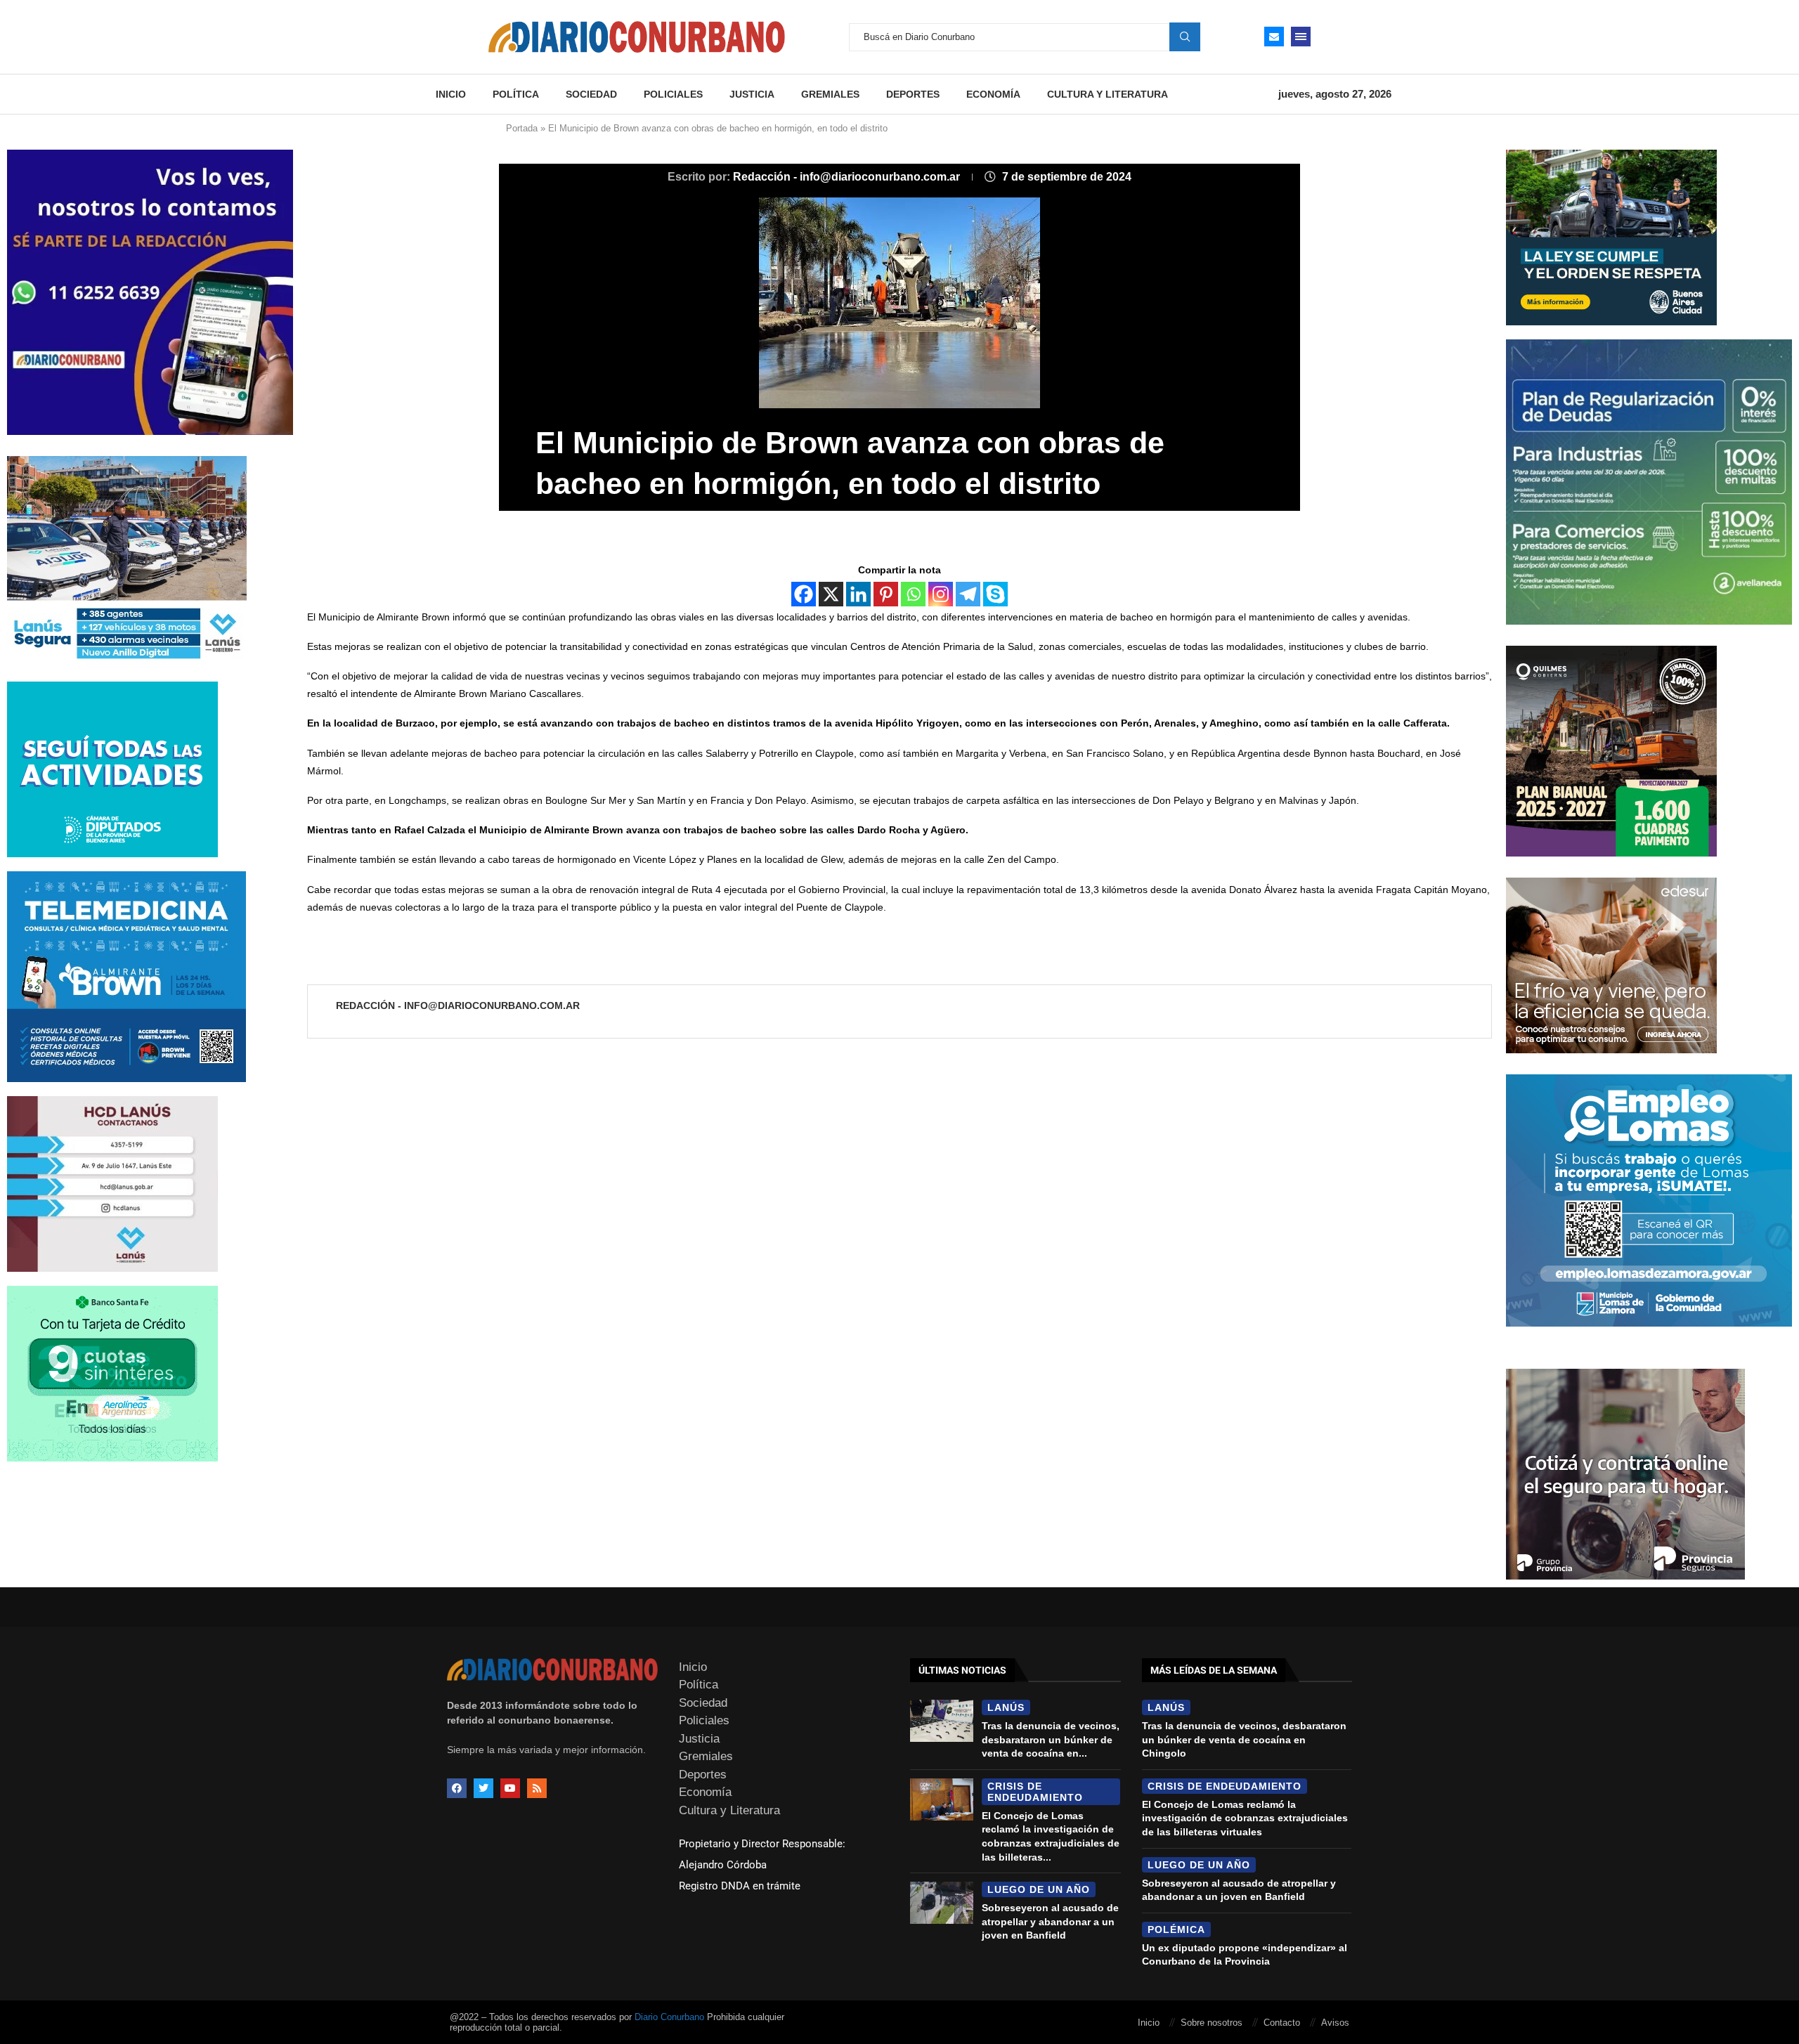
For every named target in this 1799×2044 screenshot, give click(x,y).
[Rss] (537, 1788)
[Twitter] (483, 1788)
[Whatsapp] (913, 594)
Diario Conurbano (669, 2017)
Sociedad (591, 94)
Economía (993, 94)
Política (516, 94)
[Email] (1274, 37)
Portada (522, 128)
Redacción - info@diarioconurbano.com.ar (848, 177)
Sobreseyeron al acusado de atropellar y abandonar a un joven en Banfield (1050, 1921)
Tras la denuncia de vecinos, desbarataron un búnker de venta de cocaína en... (1051, 1739)
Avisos (1335, 2023)
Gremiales (830, 94)
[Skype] (995, 594)
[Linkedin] (858, 594)
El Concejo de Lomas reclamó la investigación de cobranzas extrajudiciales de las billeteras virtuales (1245, 1818)
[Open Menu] (1301, 37)
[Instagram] (941, 594)
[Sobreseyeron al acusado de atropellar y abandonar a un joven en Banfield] (942, 1903)
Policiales (673, 94)
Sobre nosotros (1212, 2023)
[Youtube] (510, 1788)
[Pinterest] (886, 594)
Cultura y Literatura (1108, 94)
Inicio (451, 94)
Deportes (913, 94)
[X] (831, 594)
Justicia (752, 94)
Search (1185, 37)
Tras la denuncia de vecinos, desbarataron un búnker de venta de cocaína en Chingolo (1244, 1739)
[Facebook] (804, 594)
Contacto (1282, 2023)
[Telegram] (968, 594)
